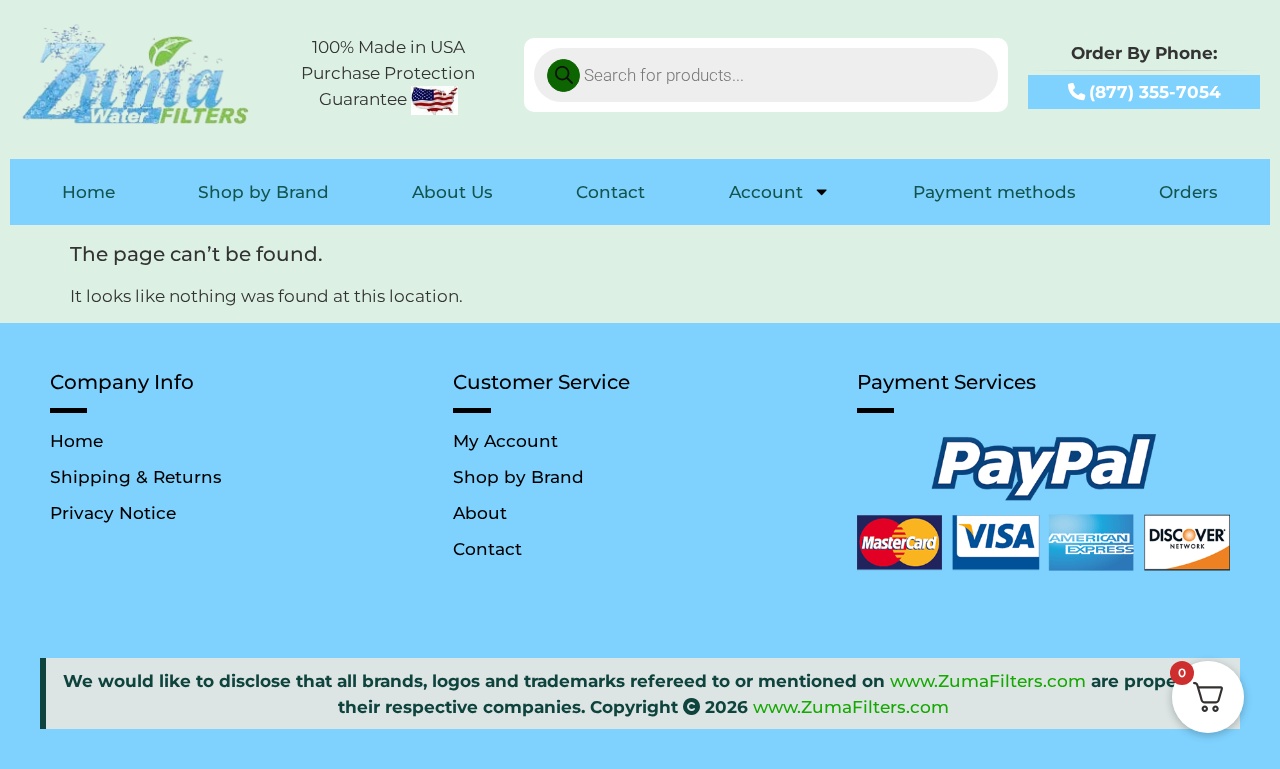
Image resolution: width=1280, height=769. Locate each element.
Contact (610, 191)
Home (88, 191)
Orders (1188, 191)
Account (766, 191)
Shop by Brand (263, 191)
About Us (452, 191)
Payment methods (994, 191)
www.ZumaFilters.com (988, 680)
